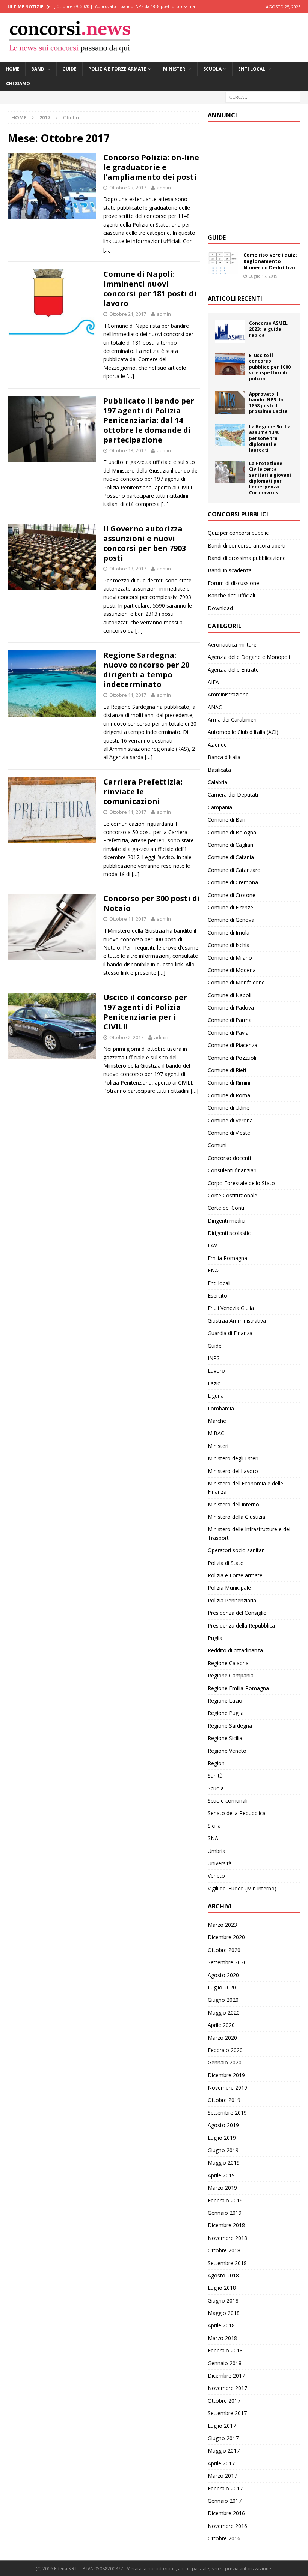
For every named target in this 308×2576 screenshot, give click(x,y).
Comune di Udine (229, 1108)
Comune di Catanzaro (234, 870)
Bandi (38, 69)
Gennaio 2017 (225, 2501)
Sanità (215, 1776)
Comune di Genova (231, 920)
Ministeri (175, 69)
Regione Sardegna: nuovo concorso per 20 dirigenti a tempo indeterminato (146, 670)
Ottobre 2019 (224, 2100)
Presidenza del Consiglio (237, 1613)
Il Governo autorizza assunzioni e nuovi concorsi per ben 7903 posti (145, 543)
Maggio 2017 (224, 2451)
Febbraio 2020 (225, 2050)
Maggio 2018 (224, 2313)
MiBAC (216, 1433)
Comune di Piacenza (233, 1045)
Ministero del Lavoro (233, 1471)
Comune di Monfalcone (236, 982)
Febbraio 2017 (225, 2488)
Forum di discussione (233, 583)
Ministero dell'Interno (233, 1504)
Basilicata (219, 770)
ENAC (215, 1270)
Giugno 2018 (223, 2301)
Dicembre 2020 (226, 1937)
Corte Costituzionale (233, 1195)
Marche (217, 1421)
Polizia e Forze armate (117, 69)
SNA (213, 1838)
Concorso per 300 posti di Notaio (152, 903)
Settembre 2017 (227, 2413)
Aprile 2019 (221, 2175)
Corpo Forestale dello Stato (241, 1183)
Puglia (215, 1638)
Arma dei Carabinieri (232, 719)
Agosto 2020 (223, 1975)
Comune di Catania (231, 857)
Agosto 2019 (223, 2125)
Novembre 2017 (227, 2388)
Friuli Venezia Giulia (231, 1308)
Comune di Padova (231, 1007)
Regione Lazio (225, 1701)
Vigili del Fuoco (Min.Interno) (242, 1888)
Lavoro (216, 1371)
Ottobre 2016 (224, 2538)
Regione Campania (231, 1675)
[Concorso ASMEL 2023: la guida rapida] (230, 332)
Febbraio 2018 (225, 2350)
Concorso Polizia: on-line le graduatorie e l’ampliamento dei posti (151, 167)
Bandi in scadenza (230, 570)
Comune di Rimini (229, 1082)
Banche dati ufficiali (231, 595)
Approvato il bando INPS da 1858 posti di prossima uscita (268, 403)
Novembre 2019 (227, 2088)
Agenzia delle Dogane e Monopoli (249, 657)
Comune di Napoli (229, 995)
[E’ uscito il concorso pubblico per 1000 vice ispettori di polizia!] (230, 364)
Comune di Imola (229, 932)
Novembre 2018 (227, 2238)
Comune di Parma (230, 1020)
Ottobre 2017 (224, 2401)
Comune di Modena (232, 970)
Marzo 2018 (222, 2338)
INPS (214, 1358)
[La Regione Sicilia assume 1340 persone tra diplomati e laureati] (230, 435)
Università (220, 1863)
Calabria (217, 782)
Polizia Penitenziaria (232, 1600)
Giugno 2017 (223, 2438)
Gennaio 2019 (225, 2213)
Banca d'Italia (224, 757)
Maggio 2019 (224, 2163)
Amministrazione (228, 694)
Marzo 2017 (222, 2476)
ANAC (215, 707)
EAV (212, 1245)
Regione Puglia (226, 1713)
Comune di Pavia (228, 1033)
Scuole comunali (228, 1801)
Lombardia (221, 1408)
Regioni (217, 1763)
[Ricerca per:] (263, 97)
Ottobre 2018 (224, 2250)
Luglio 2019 (222, 2138)
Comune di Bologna (232, 832)
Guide (69, 69)
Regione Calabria (228, 1663)
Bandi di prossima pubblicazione (247, 558)
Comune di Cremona (233, 882)
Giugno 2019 (223, 2150)
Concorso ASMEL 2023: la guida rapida (268, 329)
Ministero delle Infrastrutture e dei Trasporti (249, 1533)
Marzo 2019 (222, 2188)
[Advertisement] (258, 177)
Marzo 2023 (222, 1925)
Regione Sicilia (225, 1738)
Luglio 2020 (222, 1987)
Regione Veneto (227, 1751)
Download (220, 608)
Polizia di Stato (226, 1563)
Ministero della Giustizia (236, 1517)
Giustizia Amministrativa (237, 1321)
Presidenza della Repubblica (241, 1626)
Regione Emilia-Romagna (238, 1688)
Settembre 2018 (227, 2263)
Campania (220, 807)
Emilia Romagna (227, 1258)
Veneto (216, 1876)
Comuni (217, 1145)
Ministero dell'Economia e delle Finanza (245, 1488)
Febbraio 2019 (225, 2200)
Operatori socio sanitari (236, 1550)
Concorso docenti (229, 1158)
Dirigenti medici (226, 1220)
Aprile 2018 (221, 2325)
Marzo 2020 (222, 2038)
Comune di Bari (226, 820)
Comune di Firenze (230, 907)
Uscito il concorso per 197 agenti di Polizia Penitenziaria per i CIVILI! (145, 1012)
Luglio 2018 (222, 2288)
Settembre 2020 (227, 1962)
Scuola (212, 69)
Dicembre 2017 (226, 2376)
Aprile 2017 (221, 2463)
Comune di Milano (230, 958)
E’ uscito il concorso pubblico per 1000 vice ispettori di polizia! (270, 367)
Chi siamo (18, 83)
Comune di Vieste (229, 1133)
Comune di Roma (229, 1095)
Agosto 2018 (223, 2275)
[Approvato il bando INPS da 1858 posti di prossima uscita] (230, 402)
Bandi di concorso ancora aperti (247, 545)
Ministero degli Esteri (233, 1458)
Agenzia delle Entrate (233, 670)
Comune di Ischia (229, 945)
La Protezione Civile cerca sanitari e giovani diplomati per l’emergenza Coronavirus (270, 478)
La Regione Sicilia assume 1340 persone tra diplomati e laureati (270, 438)
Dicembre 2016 (226, 2513)
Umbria (217, 1851)
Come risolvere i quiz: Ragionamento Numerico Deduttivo (270, 261)
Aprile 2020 (221, 2025)
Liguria (216, 1396)
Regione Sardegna (230, 1726)
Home (13, 69)
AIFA (213, 682)
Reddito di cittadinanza (235, 1650)
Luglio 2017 (222, 2426)
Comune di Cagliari (230, 845)
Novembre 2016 (227, 2526)
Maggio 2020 (224, 2013)
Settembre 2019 (227, 2113)
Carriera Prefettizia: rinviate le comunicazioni (143, 791)
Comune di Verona (230, 1120)
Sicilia (214, 1826)
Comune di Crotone (232, 895)
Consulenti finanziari (232, 1170)
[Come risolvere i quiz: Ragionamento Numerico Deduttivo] (223, 263)
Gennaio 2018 (225, 2363)
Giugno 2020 (223, 2000)
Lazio (214, 1383)
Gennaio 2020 (225, 2062)
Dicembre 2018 (226, 2225)
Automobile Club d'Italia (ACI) (243, 732)
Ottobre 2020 (224, 1950)
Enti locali (252, 69)
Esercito (217, 1296)
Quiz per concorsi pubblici (239, 533)
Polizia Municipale (229, 1588)
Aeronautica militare (232, 644)
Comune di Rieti (227, 1070)
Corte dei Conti (226, 1208)
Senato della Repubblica (237, 1813)
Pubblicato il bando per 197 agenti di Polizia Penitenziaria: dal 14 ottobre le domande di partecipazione (149, 420)
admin (164, 188)
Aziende (217, 745)
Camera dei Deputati (233, 794)
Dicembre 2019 (226, 2075)
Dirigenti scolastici (230, 1233)
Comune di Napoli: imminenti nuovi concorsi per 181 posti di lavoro (150, 289)
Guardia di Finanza (230, 1333)
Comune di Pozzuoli (232, 1058)
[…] (107, 250)
